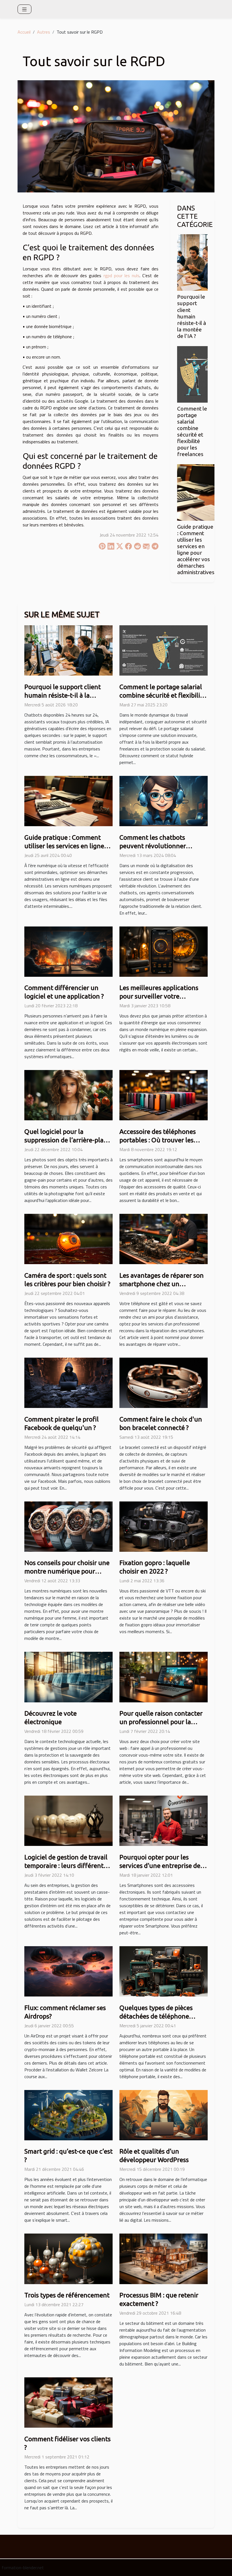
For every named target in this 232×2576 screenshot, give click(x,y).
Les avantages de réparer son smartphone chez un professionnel (162, 1284)
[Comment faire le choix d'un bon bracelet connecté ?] (164, 1382)
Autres (44, 32)
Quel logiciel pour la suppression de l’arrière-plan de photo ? (66, 1140)
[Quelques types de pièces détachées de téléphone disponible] (164, 1971)
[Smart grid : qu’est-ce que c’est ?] (68, 2115)
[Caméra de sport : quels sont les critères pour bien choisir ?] (68, 1238)
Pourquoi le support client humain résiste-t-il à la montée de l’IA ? (192, 316)
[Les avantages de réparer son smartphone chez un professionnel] (164, 1238)
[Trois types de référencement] (68, 2258)
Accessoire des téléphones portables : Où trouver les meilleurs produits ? (158, 1140)
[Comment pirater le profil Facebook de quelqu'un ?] (68, 1382)
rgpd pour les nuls (122, 275)
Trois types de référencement (67, 2295)
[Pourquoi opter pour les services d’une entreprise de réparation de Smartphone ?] (164, 1820)
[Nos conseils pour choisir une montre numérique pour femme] (68, 1526)
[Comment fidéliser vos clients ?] (68, 2402)
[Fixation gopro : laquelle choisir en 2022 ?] (164, 1526)
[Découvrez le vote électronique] (68, 1676)
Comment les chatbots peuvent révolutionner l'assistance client (153, 846)
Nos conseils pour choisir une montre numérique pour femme (67, 1571)
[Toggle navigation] (24, 9)
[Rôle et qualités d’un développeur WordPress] (164, 2115)
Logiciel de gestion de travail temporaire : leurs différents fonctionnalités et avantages (66, 1866)
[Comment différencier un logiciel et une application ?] (68, 951)
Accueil (24, 32)
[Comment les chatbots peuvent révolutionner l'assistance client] (164, 800)
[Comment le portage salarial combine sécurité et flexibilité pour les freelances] (192, 374)
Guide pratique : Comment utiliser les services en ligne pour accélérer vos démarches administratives (196, 549)
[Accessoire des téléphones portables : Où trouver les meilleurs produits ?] (164, 1095)
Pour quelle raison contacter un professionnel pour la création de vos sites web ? (161, 1722)
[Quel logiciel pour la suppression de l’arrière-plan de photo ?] (68, 1095)
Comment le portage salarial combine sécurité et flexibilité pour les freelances (192, 431)
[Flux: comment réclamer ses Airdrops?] (68, 1971)
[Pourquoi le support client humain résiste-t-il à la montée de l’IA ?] (192, 262)
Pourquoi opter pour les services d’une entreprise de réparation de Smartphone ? (160, 1866)
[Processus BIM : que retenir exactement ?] (164, 2258)
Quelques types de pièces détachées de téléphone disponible (156, 2016)
